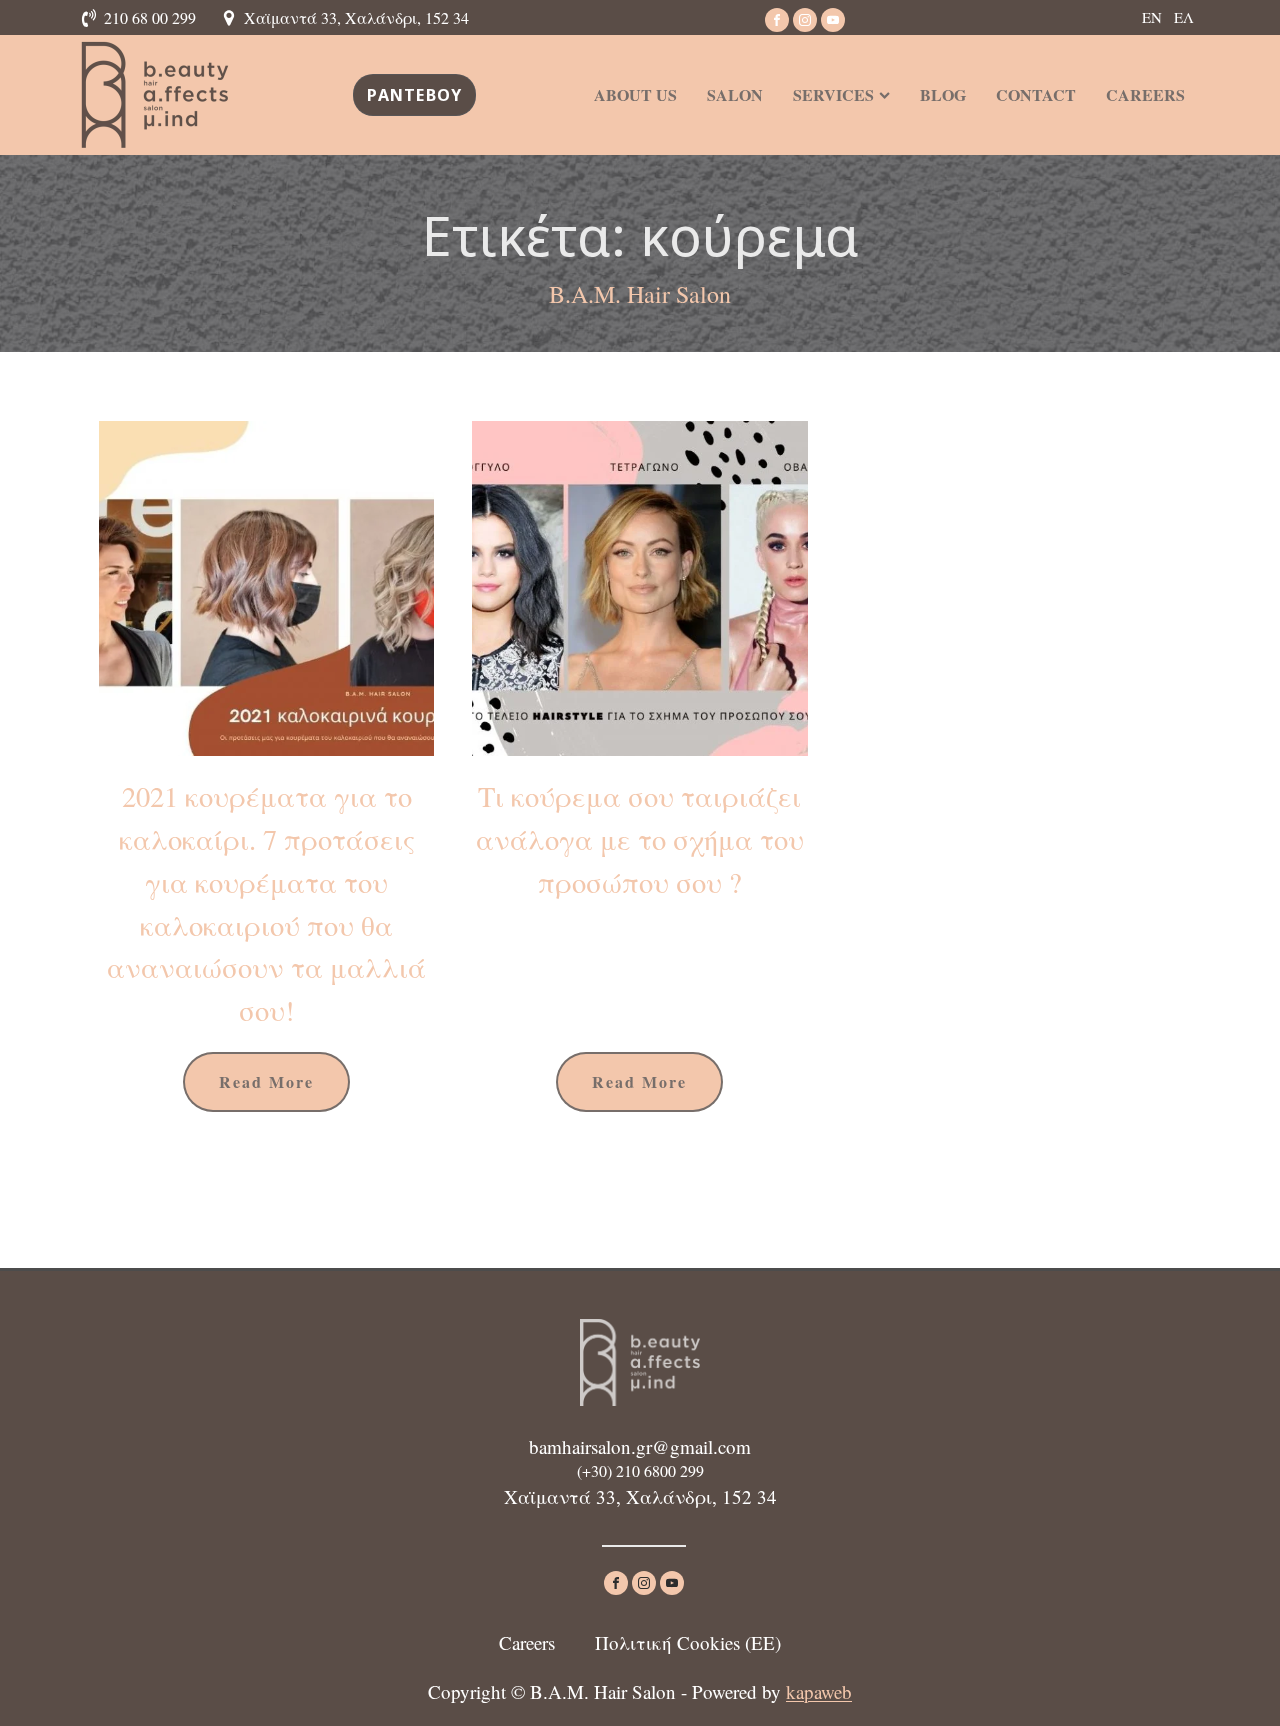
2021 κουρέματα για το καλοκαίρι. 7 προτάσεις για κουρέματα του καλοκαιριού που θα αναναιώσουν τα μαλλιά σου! (266, 903)
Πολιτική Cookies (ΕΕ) (688, 1642)
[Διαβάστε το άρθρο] (266, 588)
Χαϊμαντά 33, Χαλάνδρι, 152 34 (356, 17)
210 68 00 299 (150, 17)
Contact (1036, 94)
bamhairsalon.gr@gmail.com (640, 1446)
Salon (735, 94)
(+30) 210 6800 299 (640, 1470)
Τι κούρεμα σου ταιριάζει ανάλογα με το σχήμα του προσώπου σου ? (640, 839)
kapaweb (819, 1691)
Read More (266, 1081)
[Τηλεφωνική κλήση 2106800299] (92, 18)
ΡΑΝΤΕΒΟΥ (415, 95)
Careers (1145, 94)
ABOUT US (635, 94)
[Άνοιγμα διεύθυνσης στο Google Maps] (232, 18)
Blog (943, 94)
